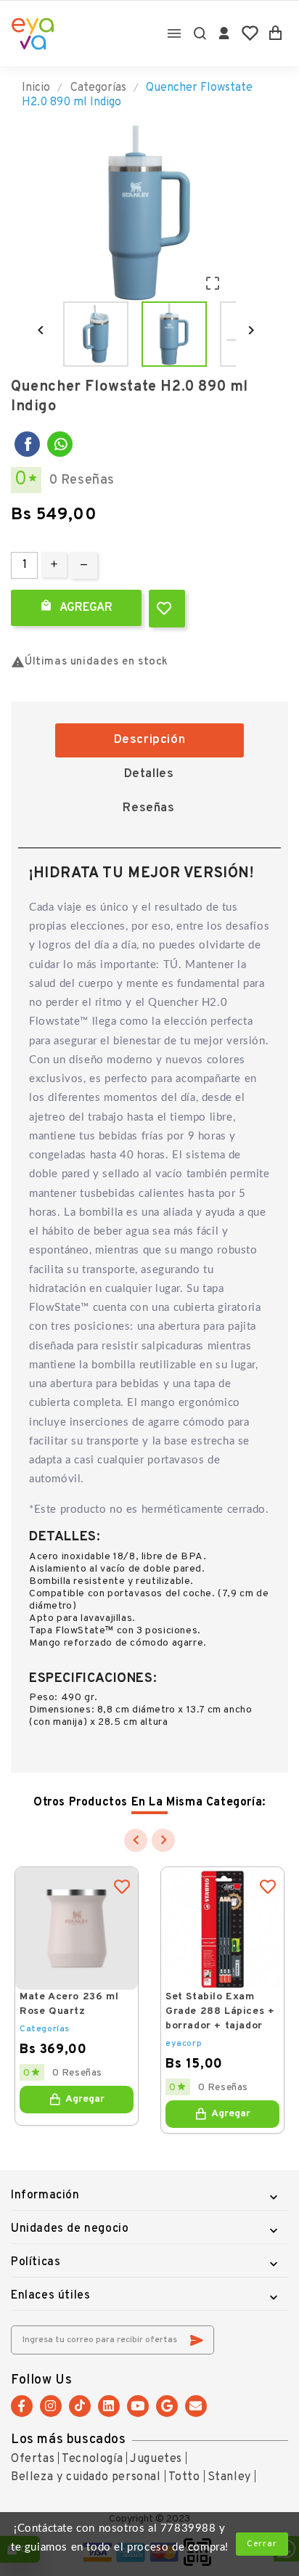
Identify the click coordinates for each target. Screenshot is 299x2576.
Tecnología (92, 2459)
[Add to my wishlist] (167, 609)
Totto (184, 2477)
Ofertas (33, 2459)
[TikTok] (80, 2406)
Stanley (229, 2477)
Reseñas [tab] (148, 808)
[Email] (196, 2406)
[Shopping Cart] (275, 33)
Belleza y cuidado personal (86, 2477)
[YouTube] (138, 2406)
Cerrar (262, 2544)
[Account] (225, 33)
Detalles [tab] (149, 774)
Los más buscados (69, 2440)
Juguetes (156, 2459)
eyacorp (184, 2044)
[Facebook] (27, 444)
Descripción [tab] (150, 740)
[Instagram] (51, 2406)
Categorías (45, 2029)
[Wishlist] (250, 33)
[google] (167, 2406)
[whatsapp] (60, 444)
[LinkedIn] (109, 2406)
